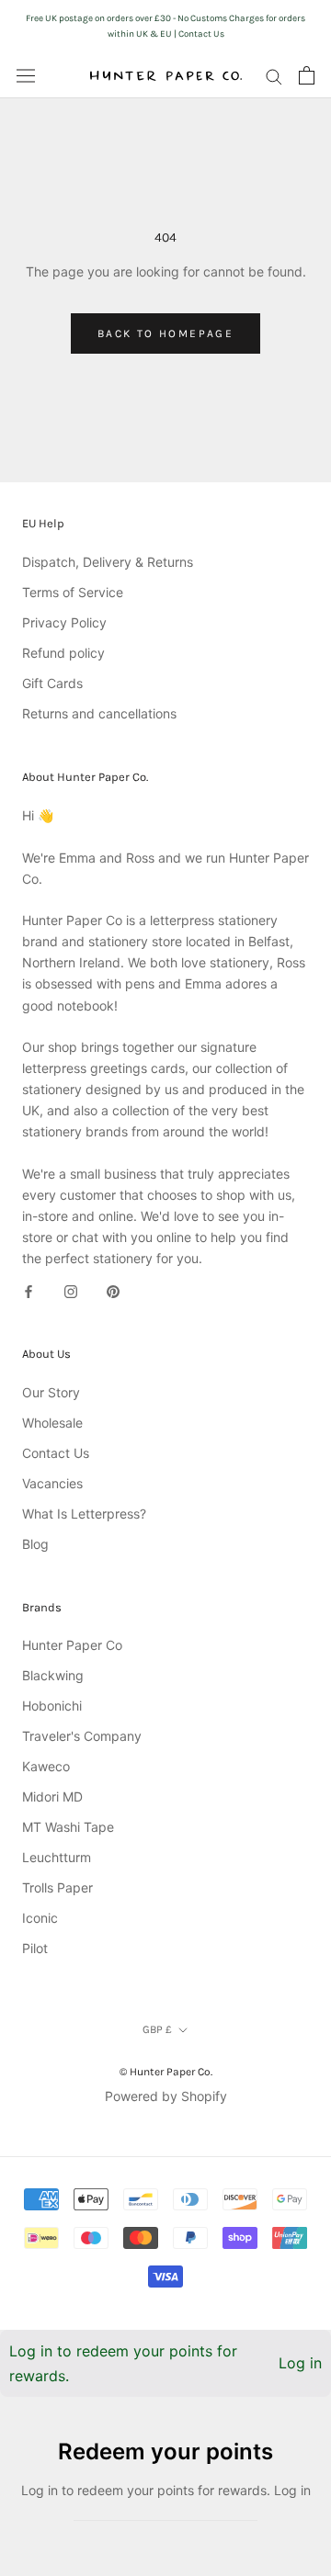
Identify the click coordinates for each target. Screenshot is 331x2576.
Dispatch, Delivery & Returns (108, 562)
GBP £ (157, 2029)
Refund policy (63, 653)
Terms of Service (73, 592)
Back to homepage (165, 333)
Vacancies (52, 1483)
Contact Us (56, 1453)
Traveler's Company (82, 1736)
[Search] (274, 76)
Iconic (40, 1918)
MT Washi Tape (68, 1827)
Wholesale (52, 1423)
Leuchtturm (57, 1857)
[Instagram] (71, 1289)
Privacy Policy (64, 622)
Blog (35, 1544)
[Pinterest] (113, 1289)
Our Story (51, 1392)
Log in (300, 2363)
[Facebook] (29, 1289)
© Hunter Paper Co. (166, 2072)
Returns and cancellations (99, 713)
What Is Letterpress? (84, 1514)
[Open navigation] (26, 75)
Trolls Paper (57, 1887)
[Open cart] (307, 75)
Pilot (35, 1948)
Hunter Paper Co (72, 1645)
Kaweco (46, 1766)
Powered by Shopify (166, 2096)
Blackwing (53, 1675)
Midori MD (52, 1796)
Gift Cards (52, 683)
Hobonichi (52, 1706)
